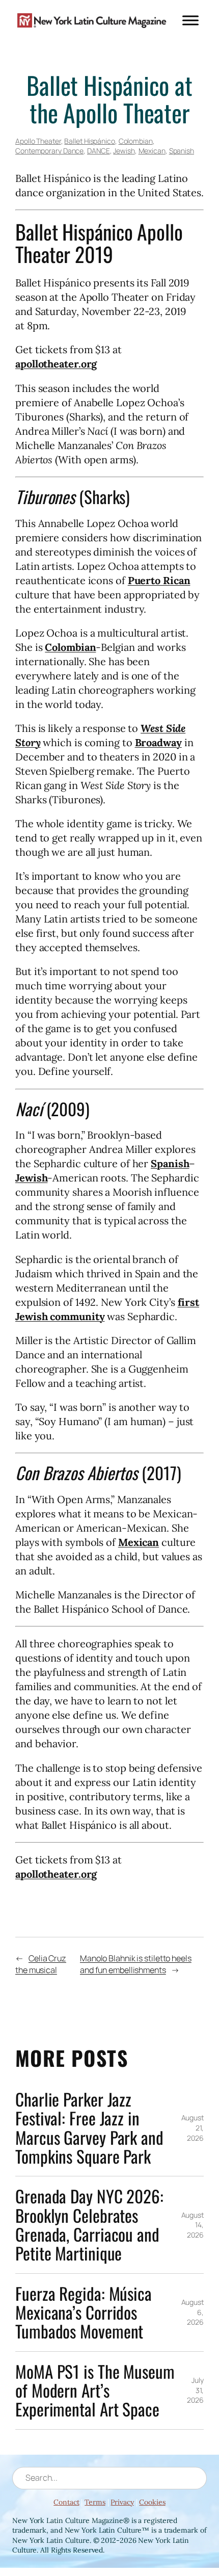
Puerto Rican (159, 580)
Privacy (122, 2502)
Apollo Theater (38, 141)
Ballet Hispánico (89, 141)
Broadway (158, 742)
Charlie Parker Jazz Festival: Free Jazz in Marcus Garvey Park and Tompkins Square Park (89, 2128)
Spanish (182, 151)
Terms (95, 2502)
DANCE (99, 151)
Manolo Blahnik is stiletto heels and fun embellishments (136, 1964)
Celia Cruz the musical (41, 1964)
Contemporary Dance (49, 151)
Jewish (124, 151)
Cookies (152, 2502)
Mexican (152, 151)
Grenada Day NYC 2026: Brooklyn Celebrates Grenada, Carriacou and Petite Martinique (89, 2225)
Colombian (136, 141)
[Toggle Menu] (190, 20)
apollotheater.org (56, 364)
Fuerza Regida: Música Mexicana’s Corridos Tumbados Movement (84, 2312)
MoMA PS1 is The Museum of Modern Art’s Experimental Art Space (95, 2390)
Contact (66, 2502)
